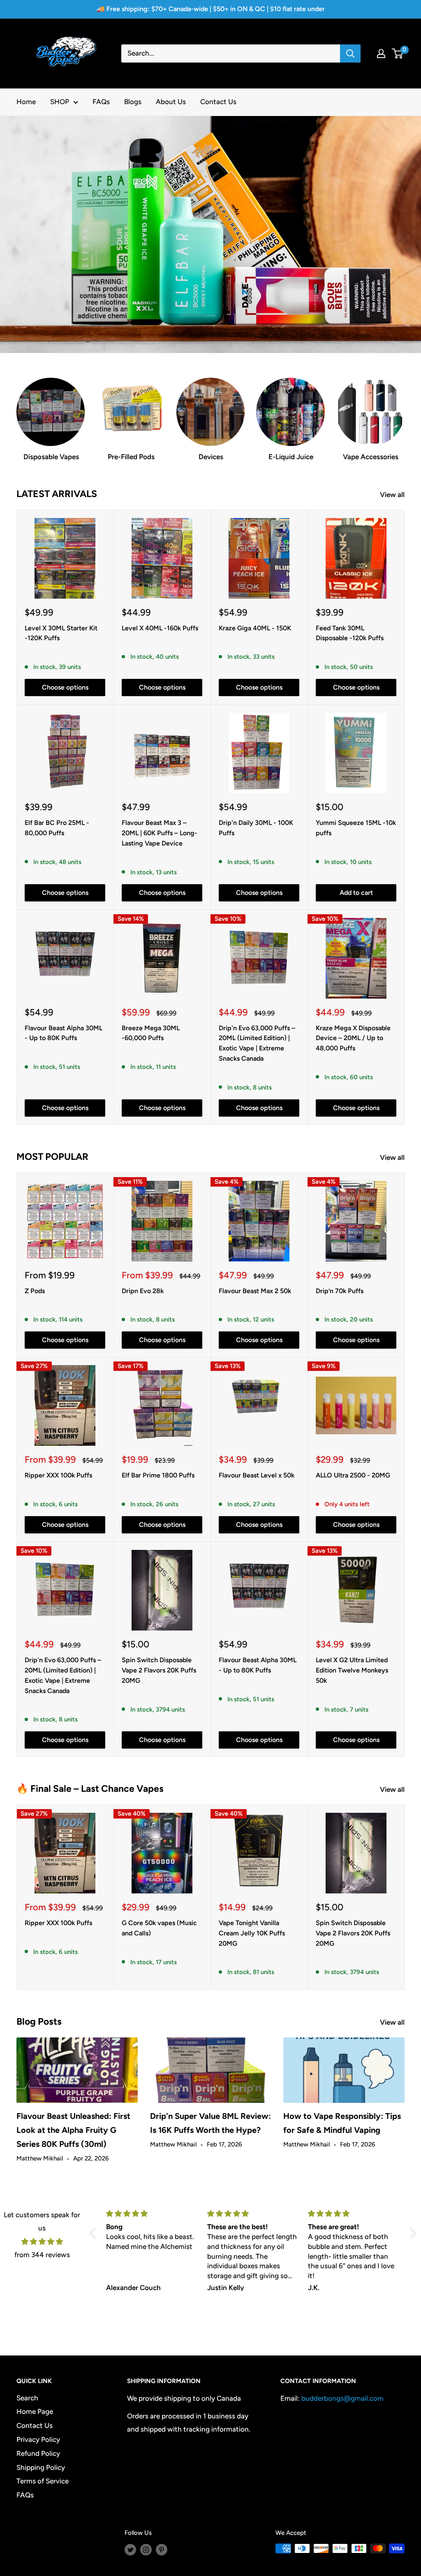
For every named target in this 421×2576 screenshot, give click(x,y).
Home (26, 102)
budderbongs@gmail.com (342, 2398)
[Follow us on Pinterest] (162, 2549)
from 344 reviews (42, 2255)
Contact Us (218, 102)
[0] (398, 53)
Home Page (35, 2411)
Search (27, 2398)
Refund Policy (38, 2453)
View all (393, 495)
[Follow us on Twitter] (130, 2549)
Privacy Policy (38, 2439)
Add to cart (356, 893)
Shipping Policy (41, 2467)
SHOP (60, 102)
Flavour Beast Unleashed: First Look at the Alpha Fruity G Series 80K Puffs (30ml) (73, 2130)
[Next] (405, 1897)
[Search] (350, 53)
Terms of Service (43, 2481)
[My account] (381, 53)
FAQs (101, 102)
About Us (171, 102)
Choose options (65, 687)
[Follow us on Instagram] (146, 2549)
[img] (42, 2242)
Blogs (133, 102)
